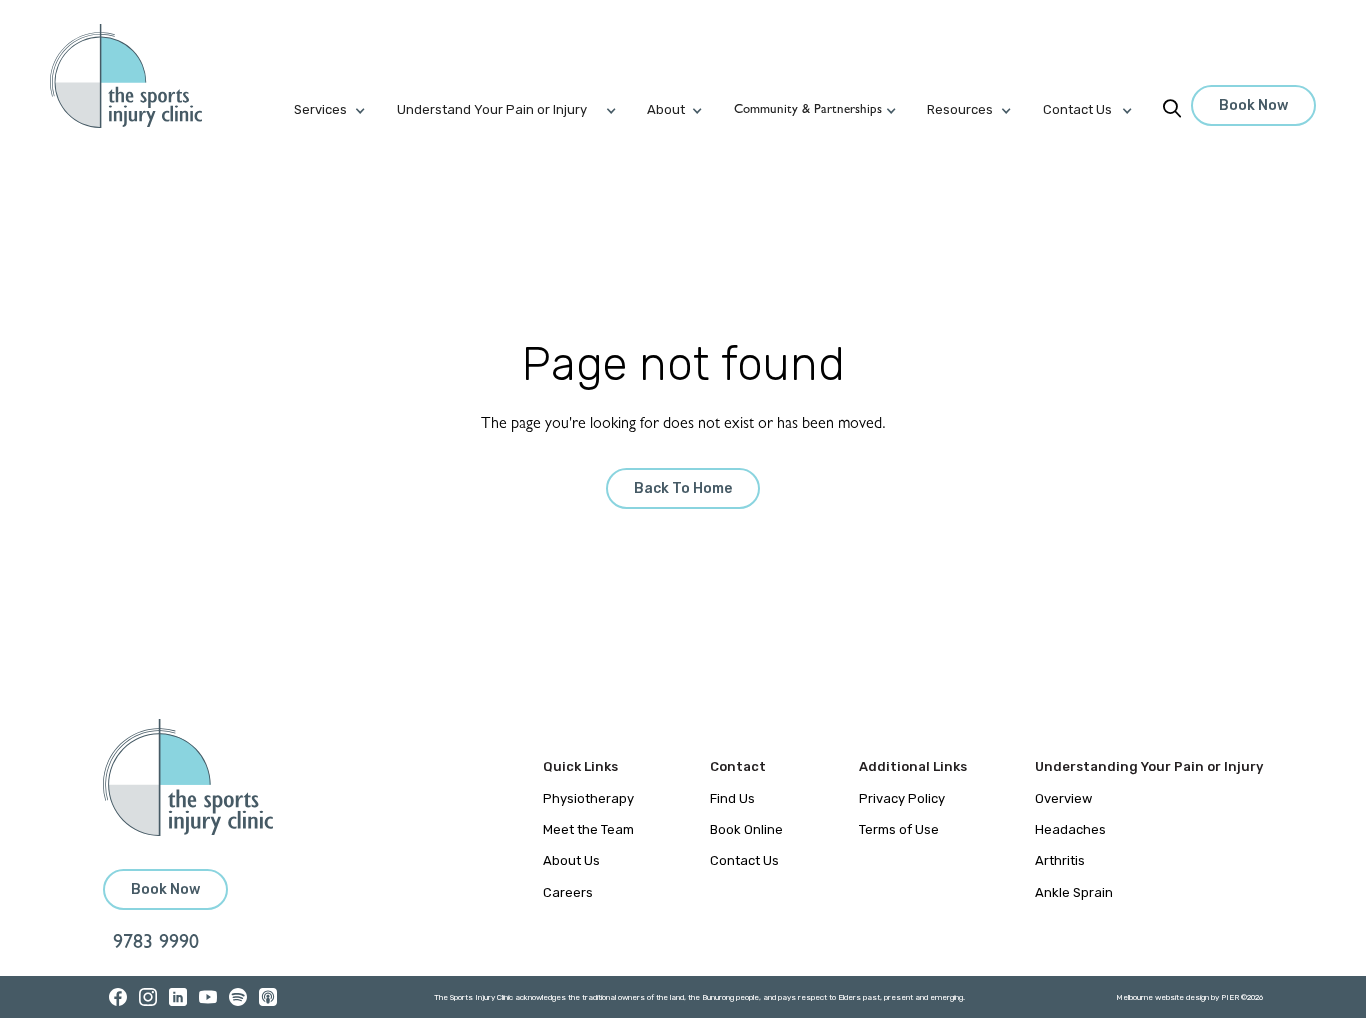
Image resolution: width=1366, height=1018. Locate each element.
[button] (345, 110)
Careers (568, 892)
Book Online (746, 829)
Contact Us (744, 860)
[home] (137, 76)
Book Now (1253, 105)
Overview (1063, 798)
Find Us (732, 798)
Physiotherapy (588, 798)
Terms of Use (899, 829)
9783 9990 (156, 944)
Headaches (1070, 829)
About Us (571, 860)
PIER (1231, 997)
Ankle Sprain (1074, 892)
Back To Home (683, 488)
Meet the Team (588, 829)
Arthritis (1060, 860)
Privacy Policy (902, 798)
